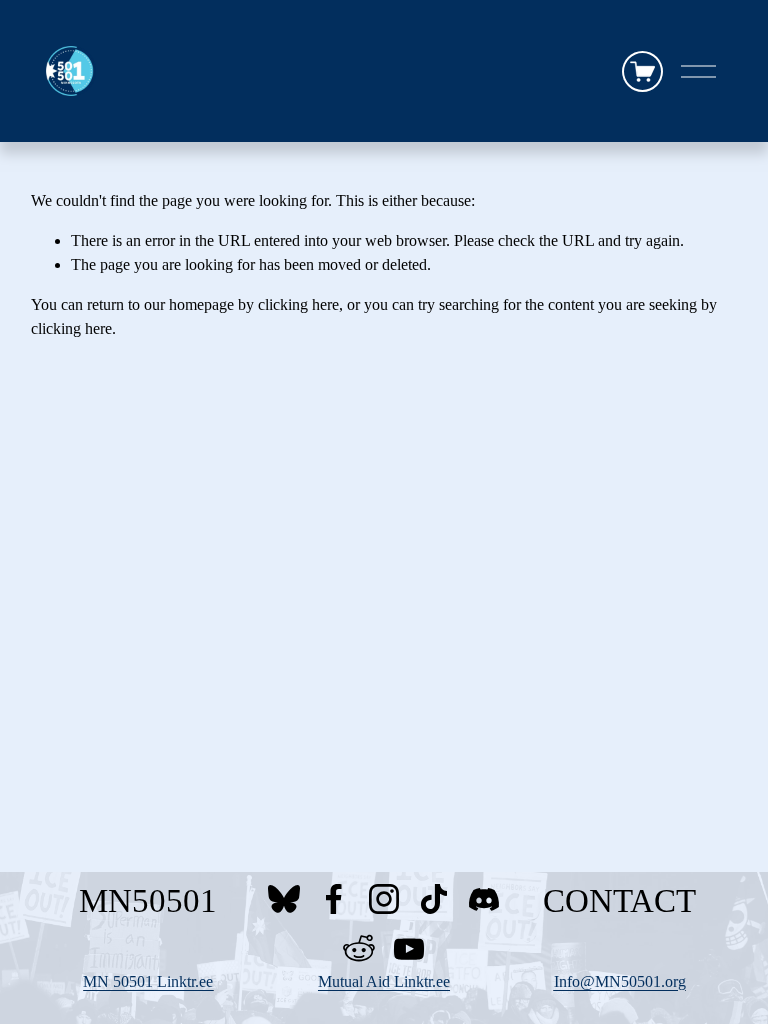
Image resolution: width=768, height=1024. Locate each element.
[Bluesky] (284, 899)
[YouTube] (409, 949)
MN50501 (148, 901)
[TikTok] (434, 899)
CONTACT (619, 901)
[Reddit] (359, 949)
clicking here (298, 304)
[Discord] (484, 899)
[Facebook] (334, 899)
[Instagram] (384, 899)
